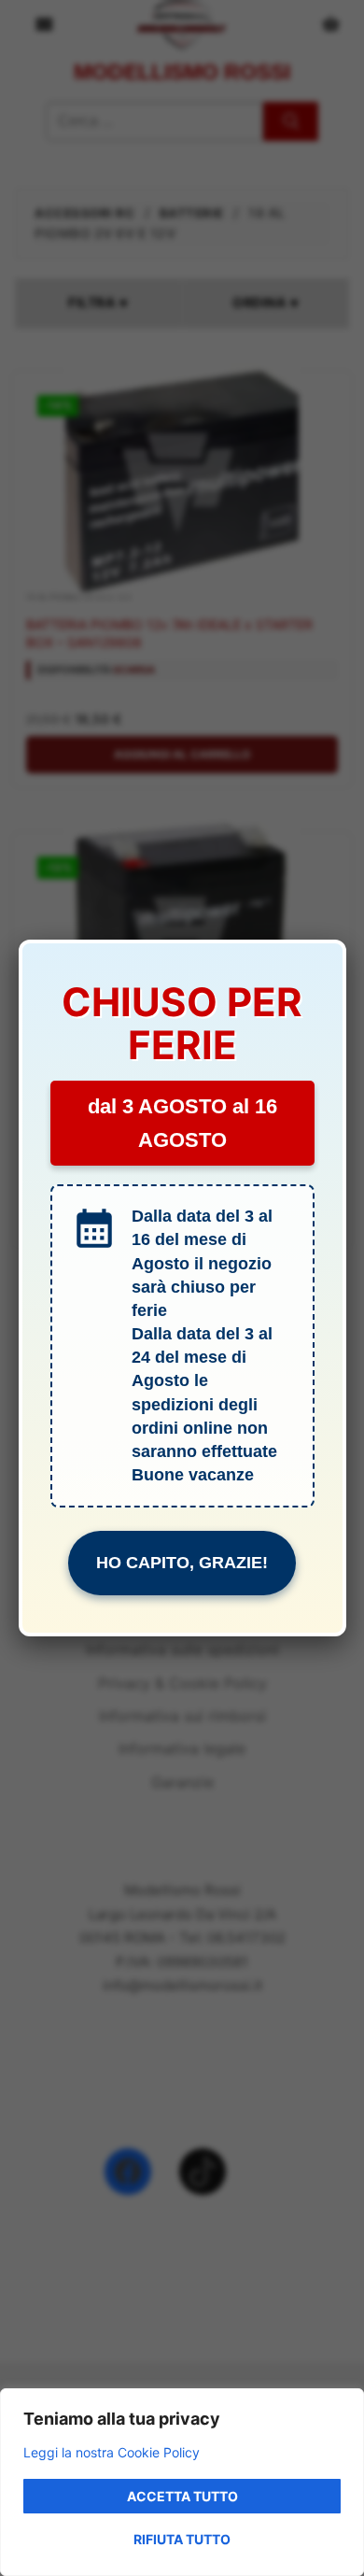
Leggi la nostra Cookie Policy (112, 2452)
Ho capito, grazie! (182, 1563)
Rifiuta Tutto (182, 2539)
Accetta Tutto (182, 2496)
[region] (182, 2482)
